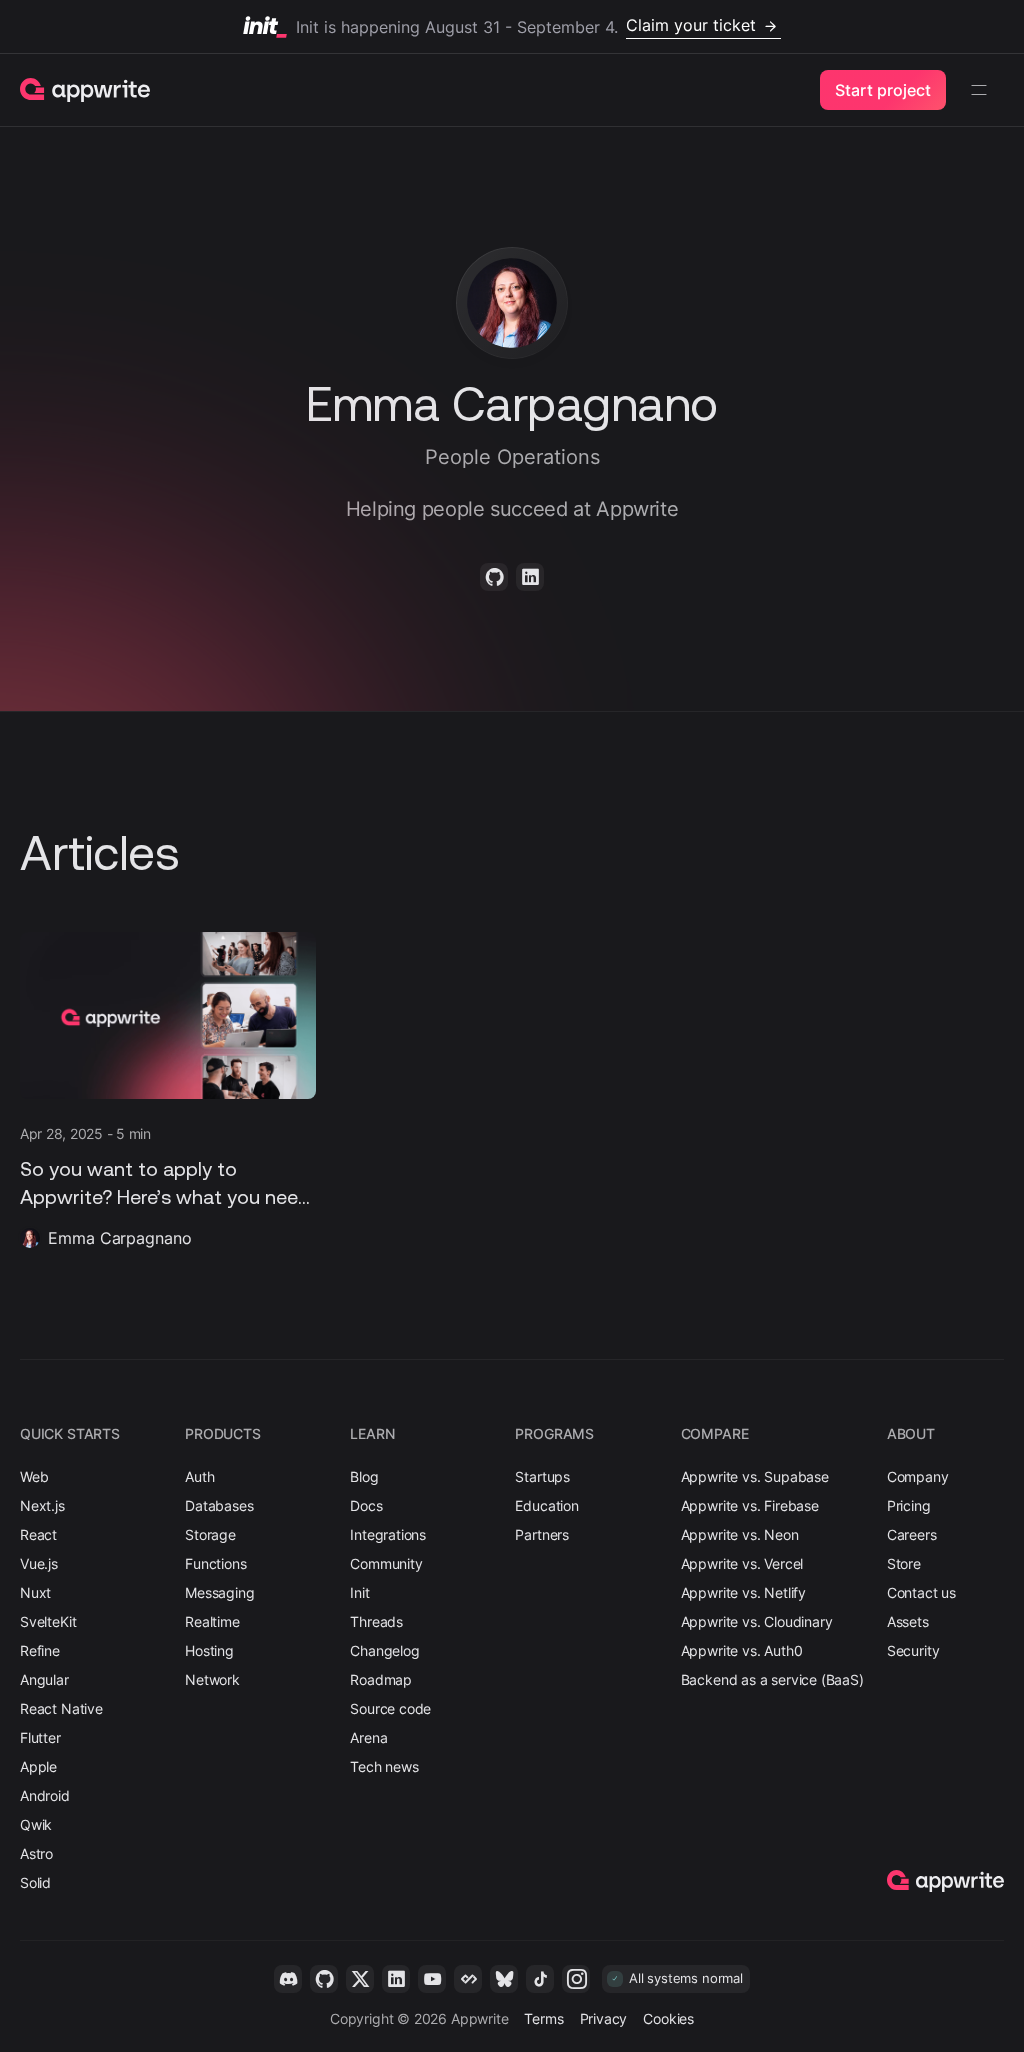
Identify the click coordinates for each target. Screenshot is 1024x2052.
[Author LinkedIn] (530, 577)
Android (45, 1795)
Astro (36, 1853)
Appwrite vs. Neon (740, 1534)
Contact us (921, 1592)
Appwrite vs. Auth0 (742, 1650)
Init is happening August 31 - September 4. (526, 25)
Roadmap (381, 1679)
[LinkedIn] (396, 1979)
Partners (542, 1534)
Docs (366, 1505)
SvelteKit (48, 1621)
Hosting (209, 1650)
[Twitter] (360, 1979)
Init (359, 1592)
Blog (364, 1476)
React (38, 1534)
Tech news (384, 1766)
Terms (543, 2018)
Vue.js (39, 1563)
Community (386, 1563)
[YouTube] (432, 1979)
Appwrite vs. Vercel (742, 1563)
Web (34, 1476)
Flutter (40, 1737)
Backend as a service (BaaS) (772, 1679)
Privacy (604, 2018)
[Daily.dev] (468, 1979)
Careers (912, 1534)
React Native (61, 1708)
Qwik (36, 1824)
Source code (390, 1708)
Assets (908, 1621)
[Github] (324, 1979)
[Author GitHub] (494, 577)
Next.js (42, 1505)
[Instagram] (576, 1979)
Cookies (668, 2018)
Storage (210, 1534)
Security (913, 1650)
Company (918, 1476)
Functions (215, 1563)
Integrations (388, 1534)
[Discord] (288, 1979)
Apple (38, 1766)
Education (546, 1505)
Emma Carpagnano (120, 1238)
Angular (44, 1679)
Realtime (212, 1621)
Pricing (909, 1505)
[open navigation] (979, 90)
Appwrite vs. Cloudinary (757, 1621)
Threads (376, 1621)
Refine (40, 1650)
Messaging (219, 1592)
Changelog (384, 1650)
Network (212, 1679)
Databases (219, 1505)
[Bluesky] (504, 1979)
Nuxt (35, 1592)
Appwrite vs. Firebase (750, 1505)
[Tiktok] (540, 1979)
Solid (35, 1882)
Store (904, 1563)
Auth (199, 1476)
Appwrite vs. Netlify (743, 1592)
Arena (368, 1737)
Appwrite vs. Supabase (755, 1476)
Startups (542, 1476)
